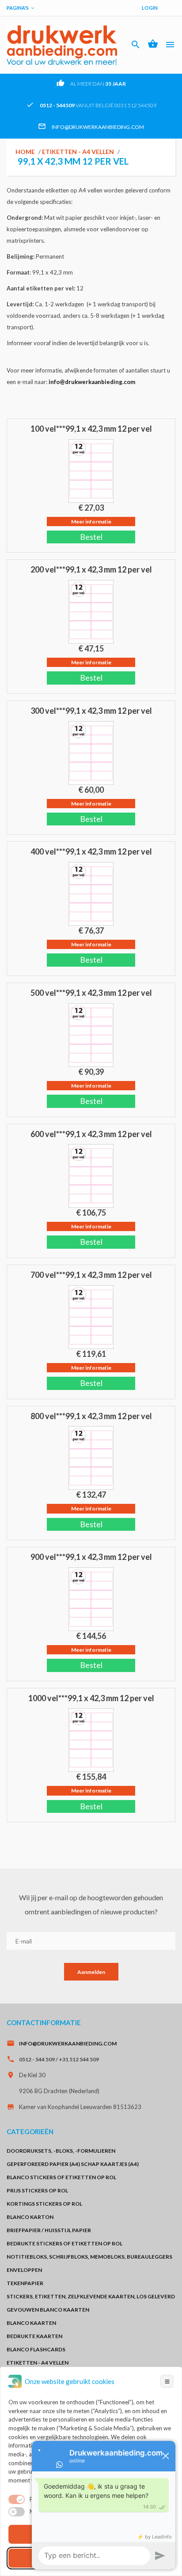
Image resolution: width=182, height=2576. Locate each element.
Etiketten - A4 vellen (78, 152)
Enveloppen (24, 2270)
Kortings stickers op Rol (44, 2204)
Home (25, 152)
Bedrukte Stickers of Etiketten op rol (64, 2243)
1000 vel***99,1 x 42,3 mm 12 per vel (91, 1698)
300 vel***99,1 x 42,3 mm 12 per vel (91, 711)
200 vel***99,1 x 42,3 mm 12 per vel (91, 569)
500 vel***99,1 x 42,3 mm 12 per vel (91, 993)
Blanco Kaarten (31, 2323)
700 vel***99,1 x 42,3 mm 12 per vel (91, 1275)
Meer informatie (91, 522)
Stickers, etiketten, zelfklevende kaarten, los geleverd (91, 2296)
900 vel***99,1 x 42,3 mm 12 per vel (91, 1557)
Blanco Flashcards (36, 2349)
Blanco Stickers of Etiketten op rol (61, 2177)
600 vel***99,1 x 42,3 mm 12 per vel (91, 1134)
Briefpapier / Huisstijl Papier (49, 2230)
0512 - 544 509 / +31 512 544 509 (59, 2059)
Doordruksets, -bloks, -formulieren (61, 2151)
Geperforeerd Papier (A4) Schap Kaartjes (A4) (73, 2164)
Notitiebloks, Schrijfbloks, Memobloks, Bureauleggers (89, 2257)
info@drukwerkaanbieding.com (98, 127)
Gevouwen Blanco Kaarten (48, 2310)
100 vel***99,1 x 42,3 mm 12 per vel (91, 429)
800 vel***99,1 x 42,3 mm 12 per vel (91, 1416)
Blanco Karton (30, 2217)
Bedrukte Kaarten (34, 2336)
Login (150, 8)
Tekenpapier (25, 2283)
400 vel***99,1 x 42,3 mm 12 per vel (91, 851)
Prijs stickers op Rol (37, 2190)
